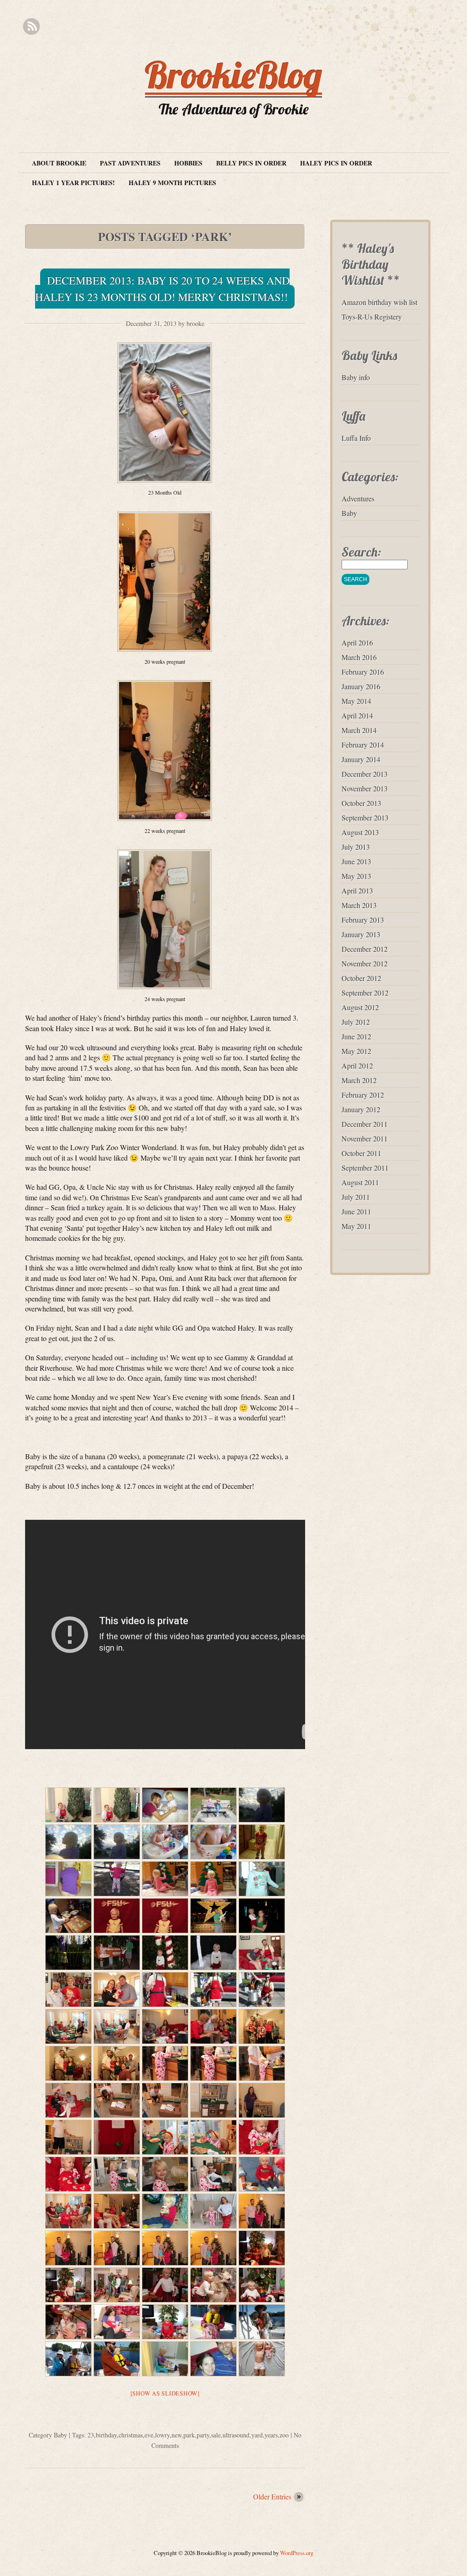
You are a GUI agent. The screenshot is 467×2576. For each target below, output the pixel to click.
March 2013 (359, 905)
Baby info (356, 377)
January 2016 (361, 686)
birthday (106, 2435)
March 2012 (359, 1080)
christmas (131, 2435)
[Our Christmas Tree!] (68, 1805)
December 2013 (365, 774)
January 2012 (361, 1109)
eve (149, 2435)
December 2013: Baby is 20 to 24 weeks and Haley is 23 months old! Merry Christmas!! (162, 289)
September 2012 (365, 993)
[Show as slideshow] (165, 2393)
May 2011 (356, 1226)
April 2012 (357, 1066)
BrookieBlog (233, 75)
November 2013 (365, 788)
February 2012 (363, 1095)
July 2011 (356, 1197)
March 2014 (359, 730)
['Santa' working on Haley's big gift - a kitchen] (117, 2100)
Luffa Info (356, 438)
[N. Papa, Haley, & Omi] (68, 1990)
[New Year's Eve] (213, 2359)
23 (91, 2435)
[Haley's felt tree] (213, 1879)
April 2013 (357, 891)
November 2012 (365, 963)
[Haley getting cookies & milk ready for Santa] (165, 2063)
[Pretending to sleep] (165, 1805)
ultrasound (236, 2435)
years (271, 2435)
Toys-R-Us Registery (372, 317)
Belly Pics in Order (251, 163)
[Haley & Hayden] (213, 1805)
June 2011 (356, 1211)
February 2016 (363, 672)
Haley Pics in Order (336, 163)
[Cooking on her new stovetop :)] (117, 2174)
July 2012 (356, 1022)
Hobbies (188, 163)
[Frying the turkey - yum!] (213, 1990)
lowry (162, 2435)
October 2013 (361, 803)
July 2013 (356, 847)
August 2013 (360, 832)
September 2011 (365, 1168)
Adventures (358, 498)
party (203, 2435)
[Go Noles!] (117, 1916)
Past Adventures (130, 163)
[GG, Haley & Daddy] (262, 1953)
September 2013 (365, 818)
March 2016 (359, 657)
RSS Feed (31, 27)
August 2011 (360, 1182)
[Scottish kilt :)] (165, 2285)
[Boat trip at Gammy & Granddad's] (213, 2322)
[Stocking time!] (262, 2137)
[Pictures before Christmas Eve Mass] (262, 2026)
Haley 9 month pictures (172, 183)
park (189, 2435)
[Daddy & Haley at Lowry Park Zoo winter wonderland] (213, 1916)
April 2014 (357, 715)
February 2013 (363, 920)
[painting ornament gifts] (165, 1842)
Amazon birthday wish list (379, 302)
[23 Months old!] (262, 2359)
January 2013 (361, 934)
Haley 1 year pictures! (73, 183)
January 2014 (361, 759)
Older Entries (272, 2496)
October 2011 (361, 1153)
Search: (361, 552)
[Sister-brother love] (213, 2285)
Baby (60, 2435)
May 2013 (356, 876)
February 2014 (363, 745)
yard (257, 2435)
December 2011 (365, 1124)
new (176, 2435)
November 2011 (365, 1138)
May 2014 (356, 701)
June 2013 (356, 861)
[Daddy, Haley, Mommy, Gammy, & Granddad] (117, 2285)
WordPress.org (297, 2553)
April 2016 (357, 643)
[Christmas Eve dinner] (68, 2026)
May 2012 (356, 1051)
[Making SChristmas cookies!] (68, 1916)
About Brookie (59, 163)
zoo (284, 2435)
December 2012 (365, 949)
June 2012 (356, 1036)
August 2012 (360, 1007)
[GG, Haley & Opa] (117, 1990)
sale (216, 2435)
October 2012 (361, 978)
